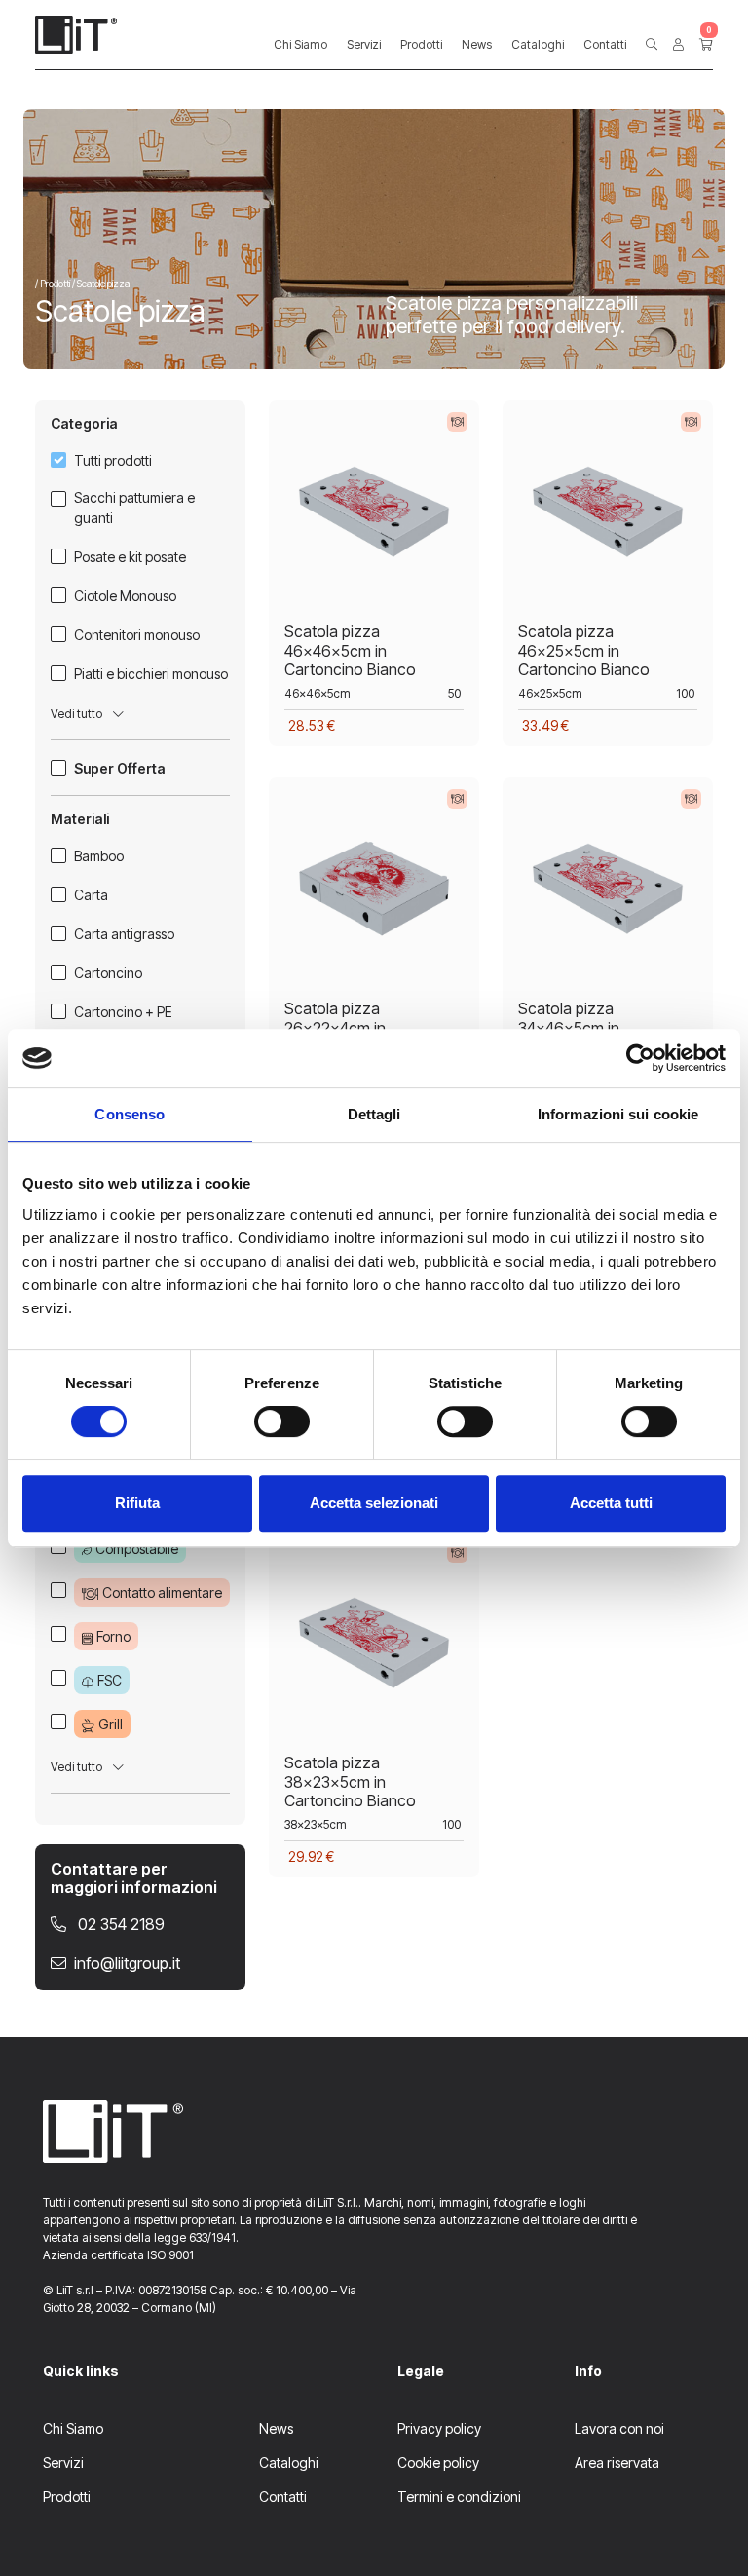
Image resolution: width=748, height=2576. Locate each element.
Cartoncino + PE (123, 1012)
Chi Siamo (300, 44)
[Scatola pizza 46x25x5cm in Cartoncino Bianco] (608, 517)
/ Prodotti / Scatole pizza (82, 284)
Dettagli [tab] (374, 1114)
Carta (91, 895)
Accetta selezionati (374, 1503)
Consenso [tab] (130, 1114)
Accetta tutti (611, 1503)
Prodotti (421, 44)
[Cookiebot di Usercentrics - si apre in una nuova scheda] (640, 1058)
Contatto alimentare (162, 1592)
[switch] (282, 1421)
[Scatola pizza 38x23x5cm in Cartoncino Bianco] (374, 1648)
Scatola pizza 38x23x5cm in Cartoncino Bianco (350, 1781)
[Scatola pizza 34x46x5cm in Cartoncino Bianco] (608, 894)
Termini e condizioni (459, 2497)
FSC (110, 1680)
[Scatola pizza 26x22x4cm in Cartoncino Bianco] (374, 894)
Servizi (364, 44)
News (477, 44)
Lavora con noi (619, 2428)
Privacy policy (439, 2428)
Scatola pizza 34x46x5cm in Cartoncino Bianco (584, 1027)
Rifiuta (137, 1503)
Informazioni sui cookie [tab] (618, 1114)
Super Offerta (120, 768)
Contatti (605, 44)
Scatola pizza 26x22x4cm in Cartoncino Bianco (350, 1027)
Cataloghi (538, 44)
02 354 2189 (119, 1924)
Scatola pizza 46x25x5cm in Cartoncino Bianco (584, 650)
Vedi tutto (78, 714)
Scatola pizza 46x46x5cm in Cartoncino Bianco (350, 650)
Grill (111, 1724)
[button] (652, 45)
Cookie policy (438, 2462)
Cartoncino (108, 973)
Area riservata (617, 2462)
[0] (706, 45)
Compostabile (137, 1549)
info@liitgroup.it (127, 1963)
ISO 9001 (170, 2255)
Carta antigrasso (124, 934)
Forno (113, 1636)
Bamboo (99, 856)
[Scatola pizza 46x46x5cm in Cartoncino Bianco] (374, 517)
